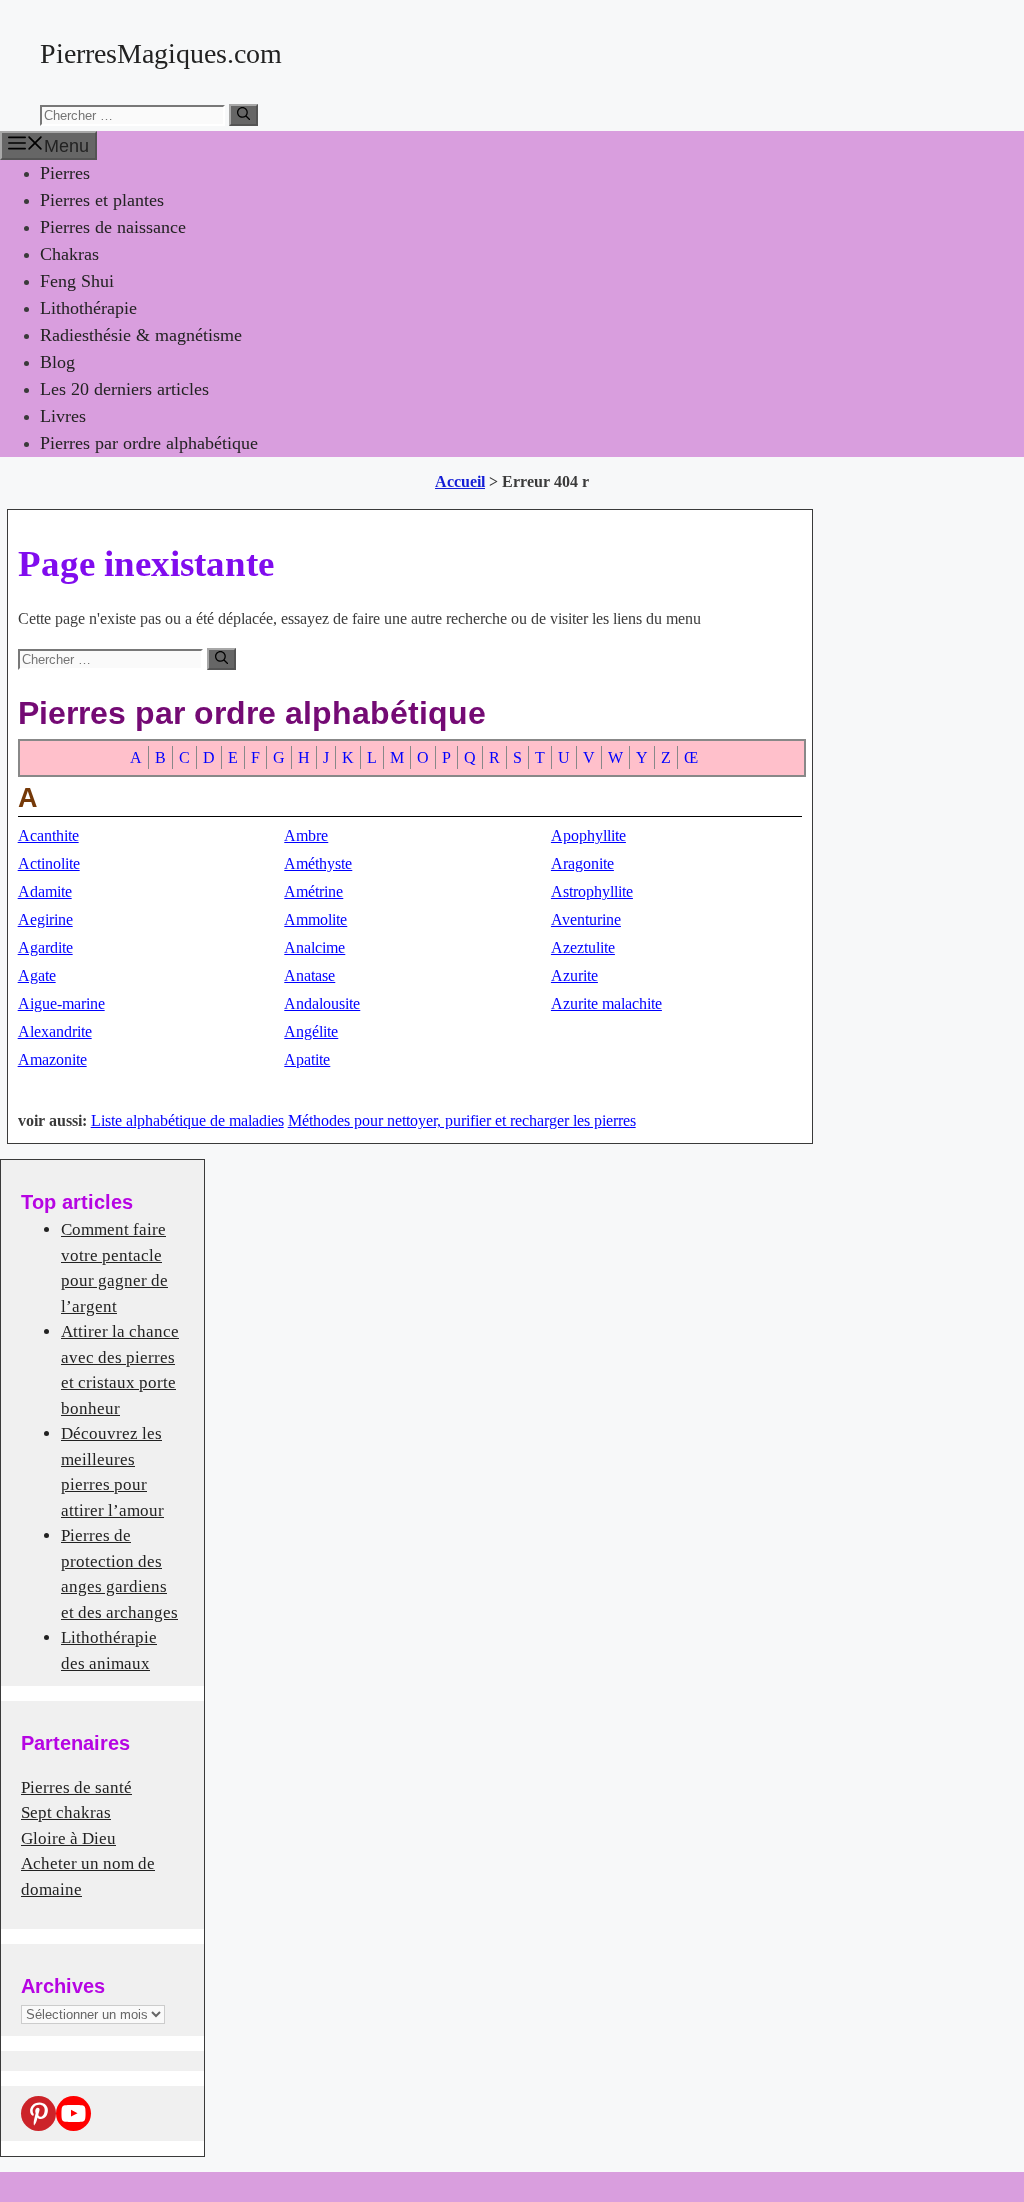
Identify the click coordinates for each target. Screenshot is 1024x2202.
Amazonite (52, 1059)
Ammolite (315, 919)
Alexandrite (55, 1031)
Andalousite (322, 1003)
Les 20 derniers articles (124, 389)
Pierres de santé (76, 1787)
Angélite (311, 1031)
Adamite (45, 891)
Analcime (314, 947)
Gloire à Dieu (68, 1838)
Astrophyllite (592, 891)
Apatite (307, 1059)
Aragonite (582, 863)
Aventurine (586, 919)
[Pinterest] (38, 2113)
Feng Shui (77, 281)
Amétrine (313, 891)
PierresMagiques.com (161, 53)
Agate (37, 975)
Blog (57, 362)
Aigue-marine (61, 1003)
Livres (63, 416)
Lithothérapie (88, 308)
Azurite (574, 975)
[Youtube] (73, 2113)
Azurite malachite (606, 1003)
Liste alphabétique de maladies (187, 1120)
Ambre (306, 835)
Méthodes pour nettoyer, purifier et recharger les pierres (462, 1120)
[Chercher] (243, 115)
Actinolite (49, 863)
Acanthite (48, 835)
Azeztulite (583, 947)
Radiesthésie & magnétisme (141, 335)
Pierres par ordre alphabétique (149, 443)
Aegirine (45, 919)
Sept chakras (66, 1812)
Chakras (69, 254)
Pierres (65, 173)
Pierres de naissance (113, 227)
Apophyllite (588, 835)
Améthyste (318, 863)
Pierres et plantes (102, 200)
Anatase (309, 975)
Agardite (45, 947)
